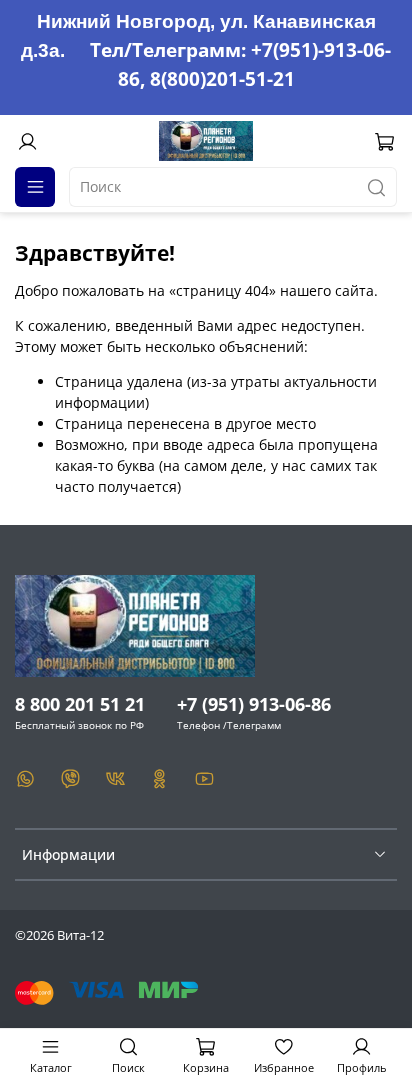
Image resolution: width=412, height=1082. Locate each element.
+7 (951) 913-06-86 (254, 704)
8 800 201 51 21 (80, 704)
